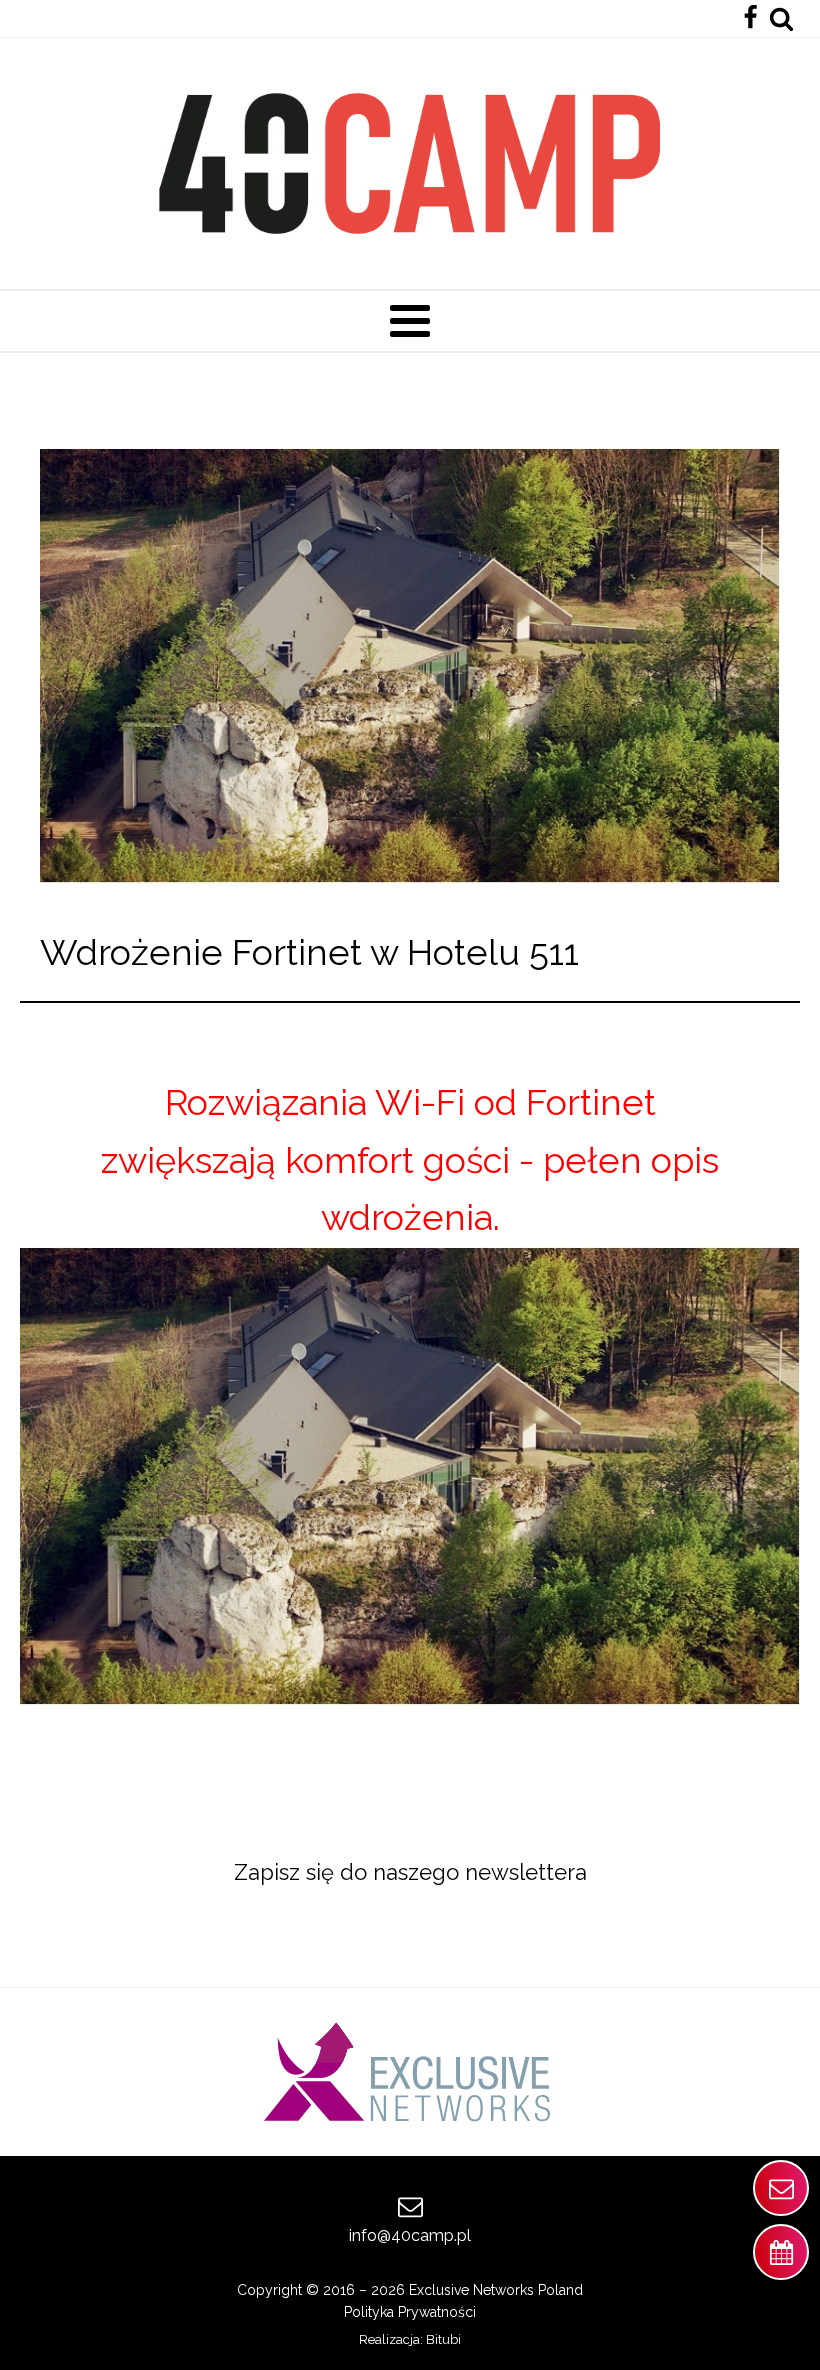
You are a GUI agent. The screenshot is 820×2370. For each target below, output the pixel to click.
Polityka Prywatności (410, 2312)
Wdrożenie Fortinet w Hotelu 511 (309, 952)
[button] (781, 2188)
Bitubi (443, 2339)
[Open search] (781, 18)
